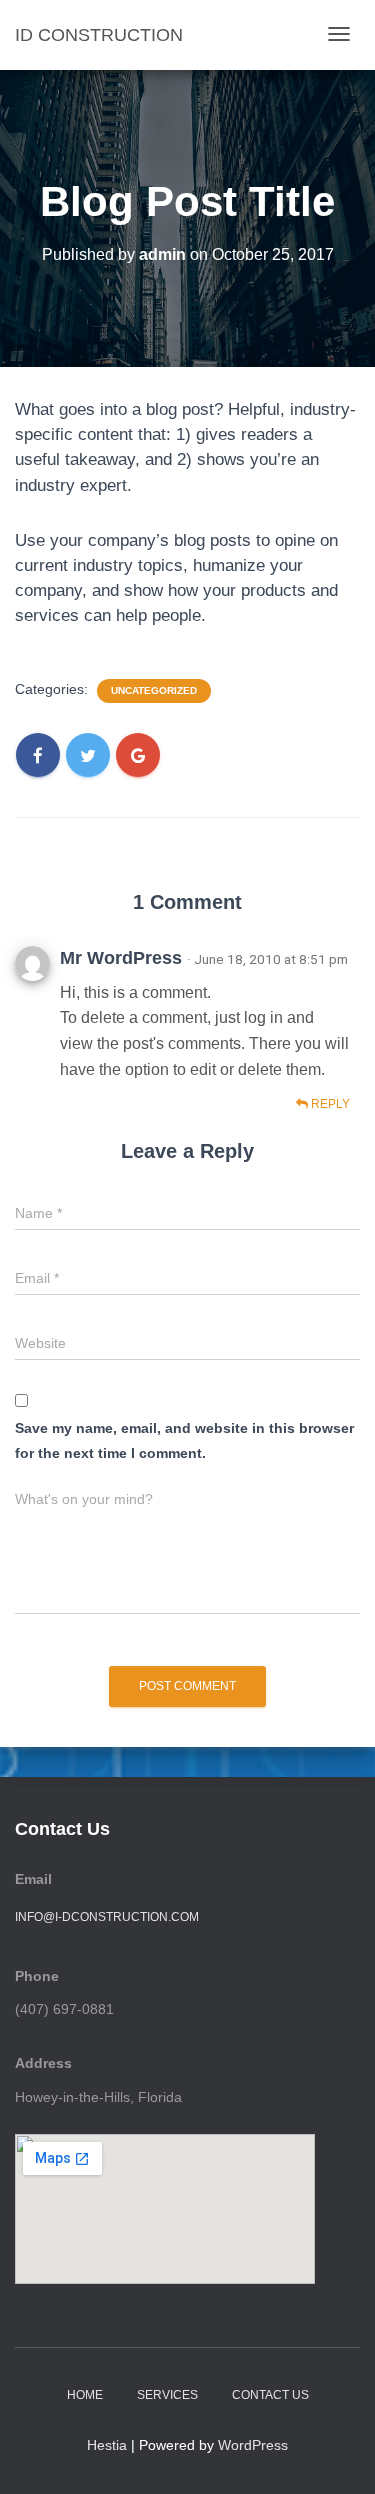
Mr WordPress (121, 958)
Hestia (107, 2445)
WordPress (253, 2445)
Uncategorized (154, 690)
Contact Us (270, 2395)
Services (167, 2395)
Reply (329, 1104)
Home (85, 2395)
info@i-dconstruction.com (107, 1917)
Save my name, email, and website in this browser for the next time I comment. (184, 1440)
